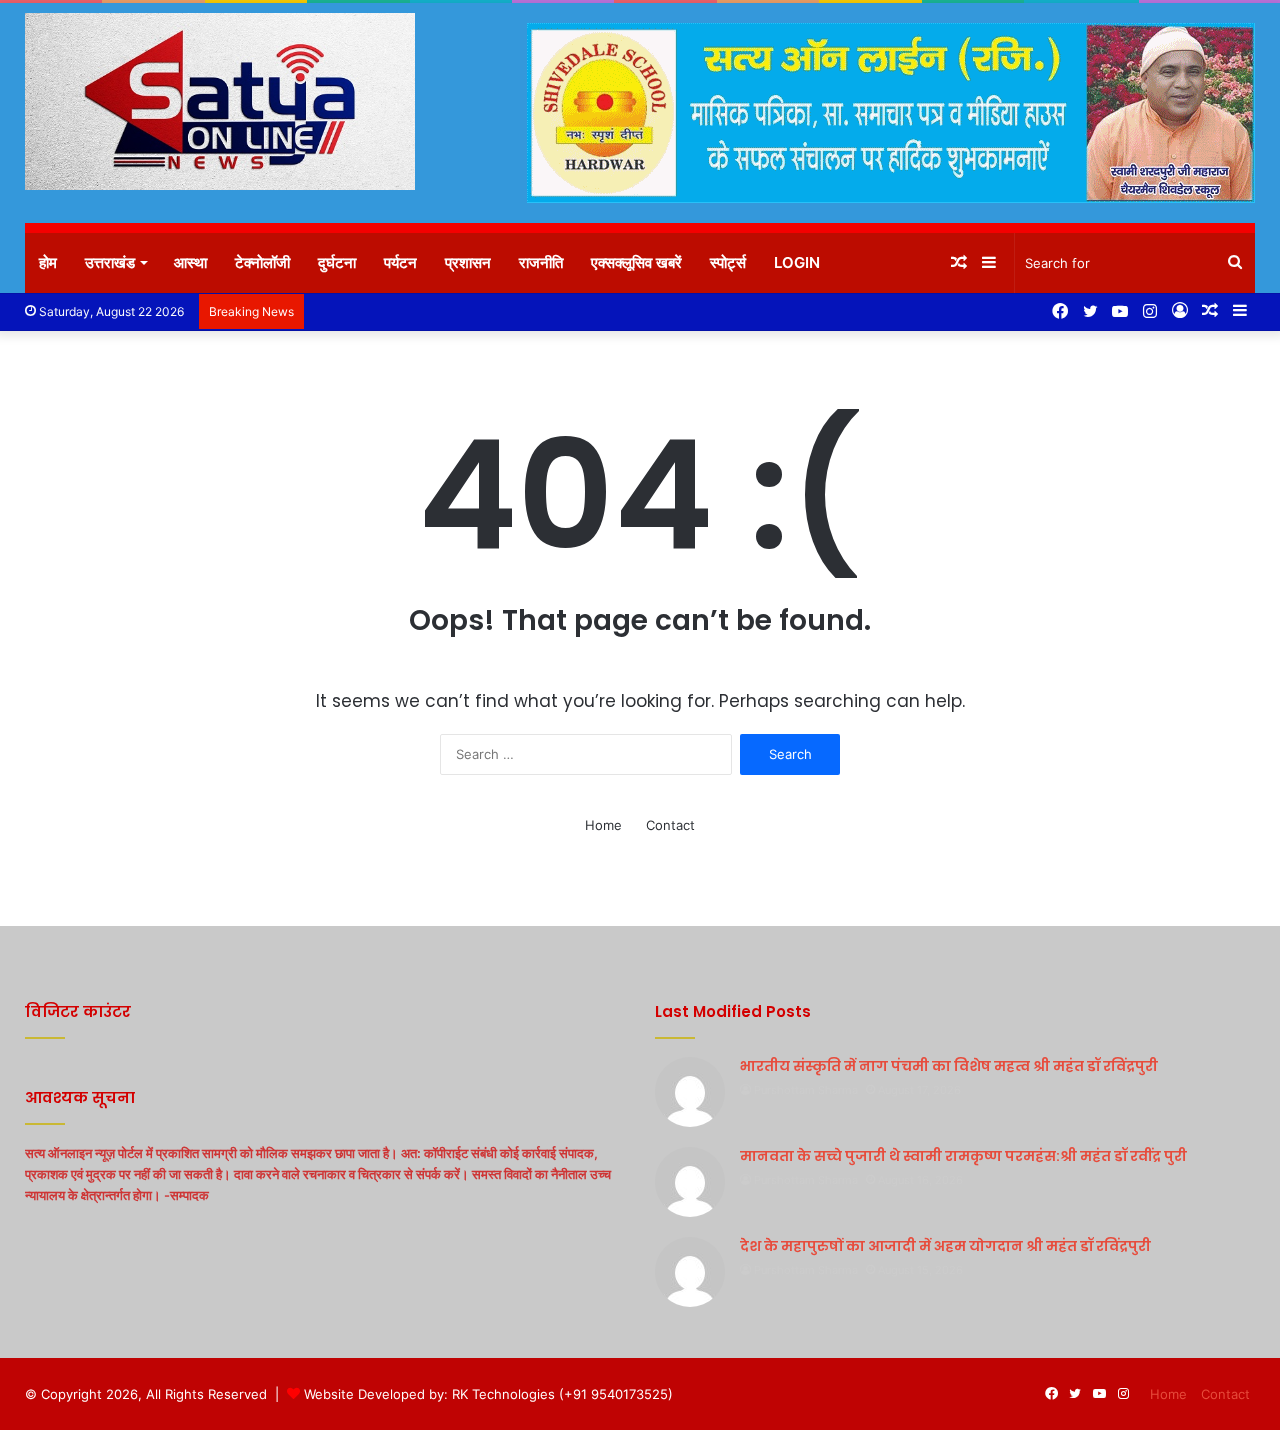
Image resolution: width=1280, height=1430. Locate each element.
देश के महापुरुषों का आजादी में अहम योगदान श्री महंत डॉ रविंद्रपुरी (945, 1246)
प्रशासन (468, 262)
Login (797, 262)
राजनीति (541, 262)
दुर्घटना (337, 262)
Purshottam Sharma (806, 1090)
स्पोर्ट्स (728, 262)
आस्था (190, 262)
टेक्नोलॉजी (262, 262)
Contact (670, 825)
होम (48, 262)
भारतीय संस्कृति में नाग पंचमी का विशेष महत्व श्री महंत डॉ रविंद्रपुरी (949, 1066)
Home (603, 825)
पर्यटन (400, 262)
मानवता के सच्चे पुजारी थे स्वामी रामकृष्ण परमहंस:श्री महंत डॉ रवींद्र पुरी (963, 1156)
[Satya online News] (220, 101)
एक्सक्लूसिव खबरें (636, 262)
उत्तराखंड (110, 262)
